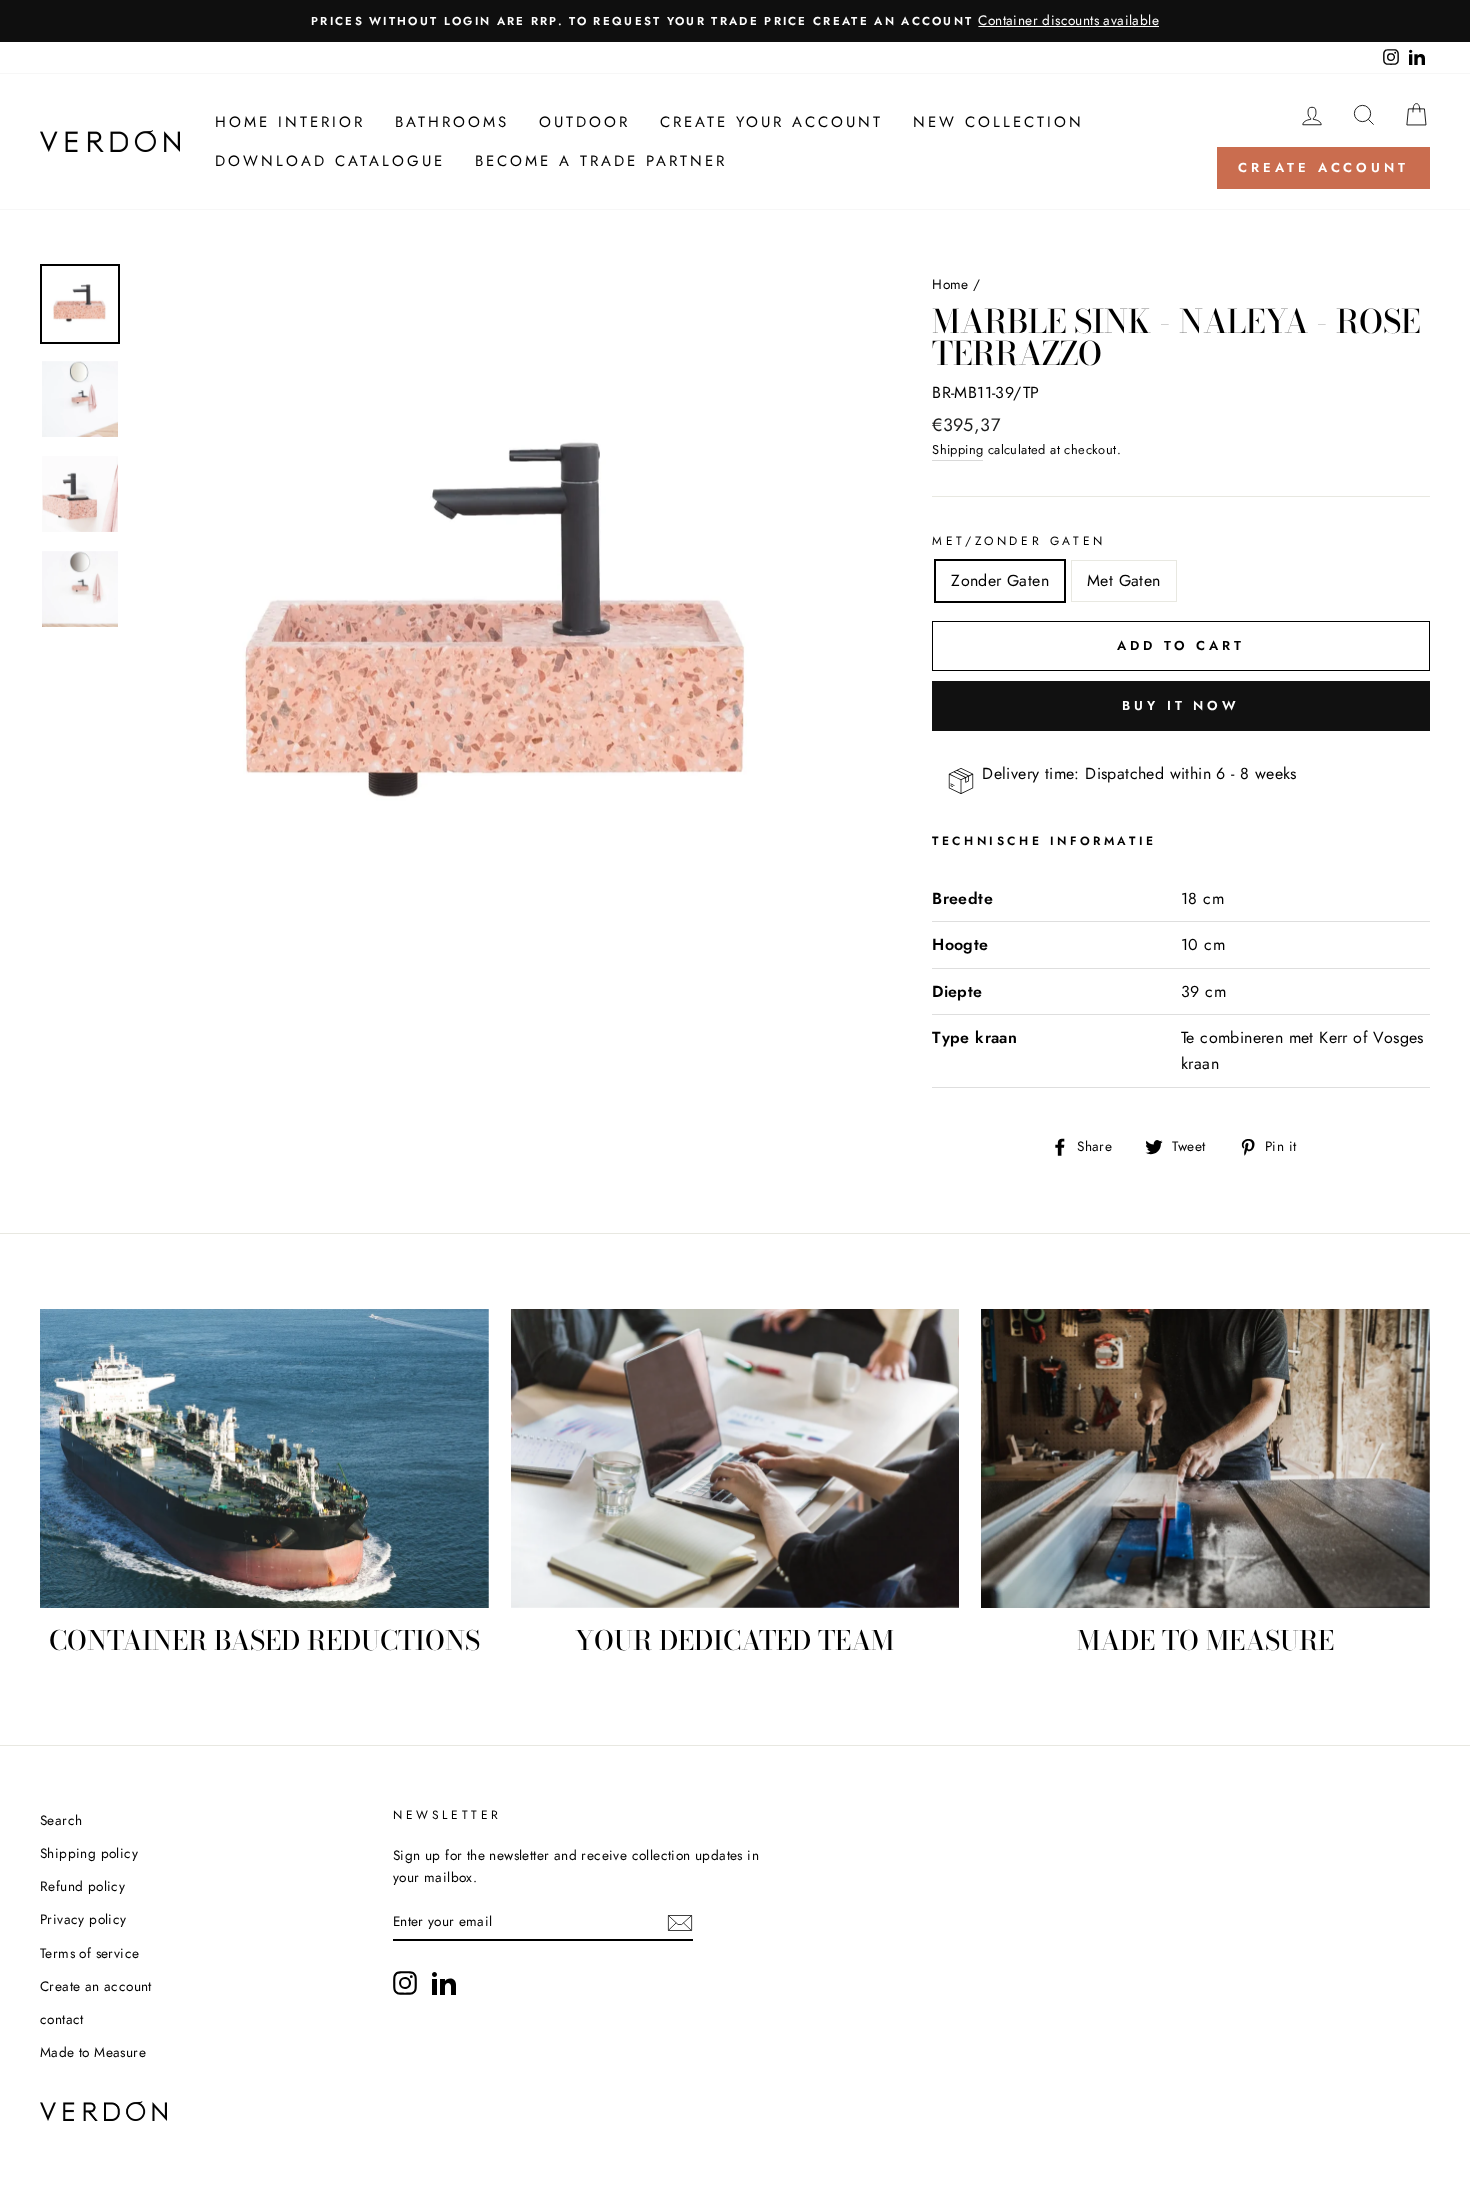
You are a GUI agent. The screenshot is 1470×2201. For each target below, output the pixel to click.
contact (62, 2019)
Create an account (96, 1986)
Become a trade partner (601, 161)
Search (61, 1820)
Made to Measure (93, 2052)
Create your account (771, 122)
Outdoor (584, 122)
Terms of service (89, 1953)
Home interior (290, 122)
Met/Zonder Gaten (1019, 541)
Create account (1323, 167)
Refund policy (82, 1886)
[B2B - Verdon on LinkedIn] (444, 1983)
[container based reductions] (264, 1458)
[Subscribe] (680, 1923)
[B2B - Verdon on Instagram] (405, 1983)
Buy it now (1181, 705)
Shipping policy (89, 1853)
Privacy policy (83, 1919)
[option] (735, 21)
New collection (998, 122)
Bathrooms (452, 122)
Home (950, 284)
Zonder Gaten (1000, 580)
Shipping (957, 449)
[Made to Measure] (1205, 1458)
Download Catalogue (330, 161)
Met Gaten (1124, 580)
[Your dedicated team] (735, 1458)
